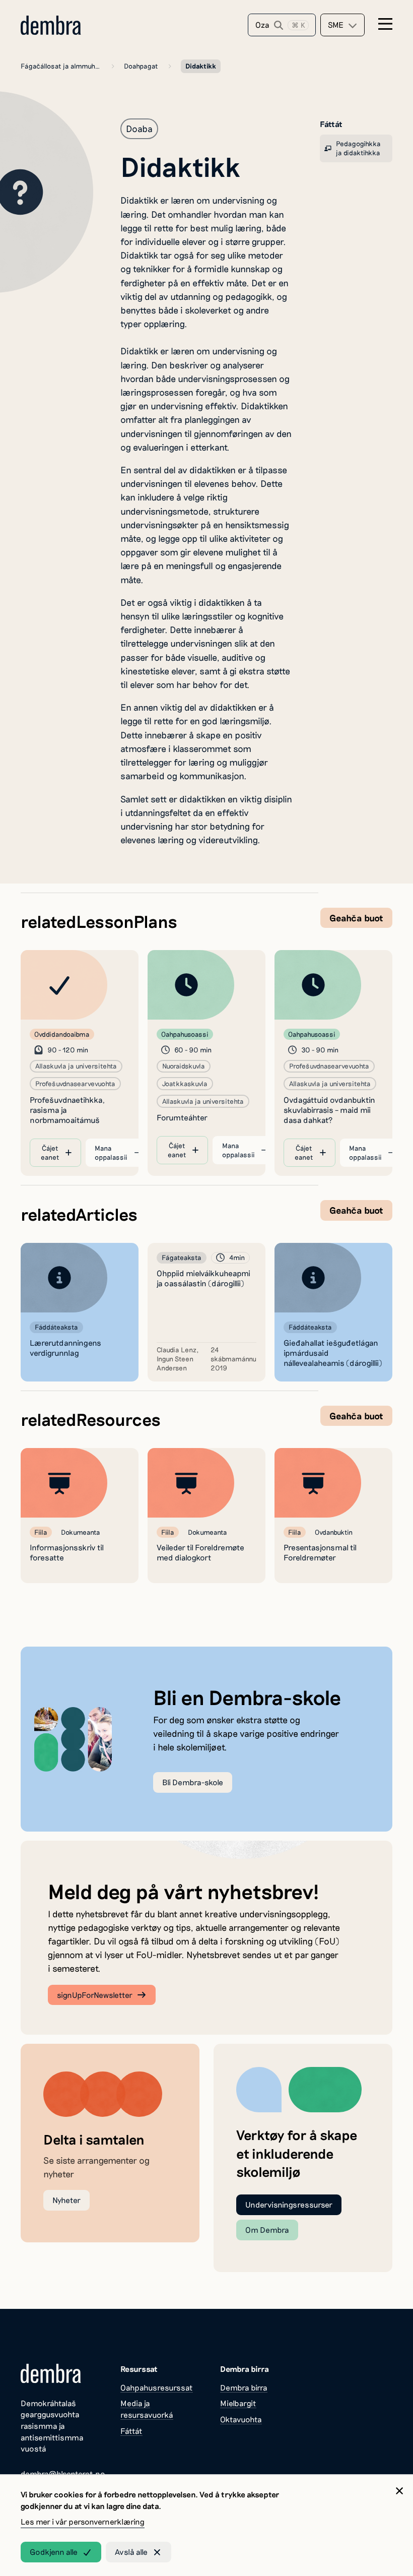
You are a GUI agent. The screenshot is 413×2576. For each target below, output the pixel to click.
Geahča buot (356, 918)
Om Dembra (267, 2229)
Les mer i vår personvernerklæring (83, 2521)
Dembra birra (244, 2387)
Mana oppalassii (111, 1152)
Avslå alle (131, 2552)
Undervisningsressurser (289, 2204)
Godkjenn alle (54, 2552)
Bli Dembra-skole (193, 1782)
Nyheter (66, 2200)
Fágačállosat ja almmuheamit (61, 66)
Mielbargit (238, 2403)
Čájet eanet (50, 1152)
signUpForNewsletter (95, 1995)
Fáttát (131, 2431)
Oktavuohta (241, 2419)
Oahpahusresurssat (157, 2387)
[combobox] (342, 25)
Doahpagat (141, 66)
